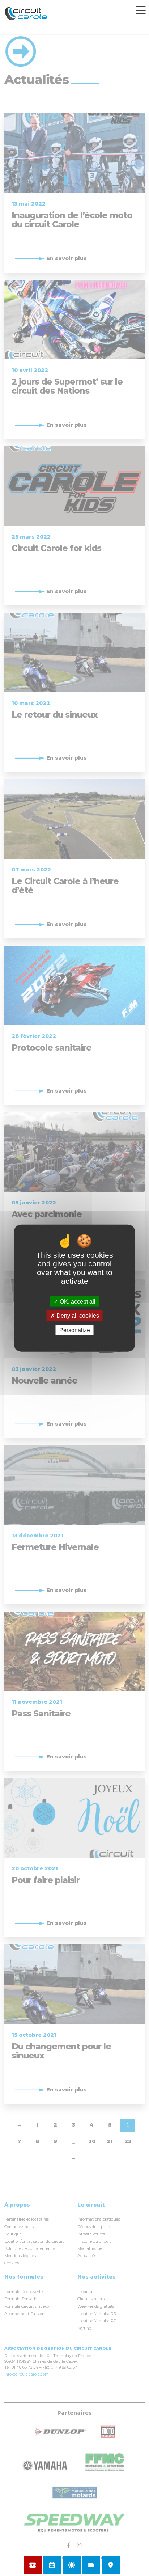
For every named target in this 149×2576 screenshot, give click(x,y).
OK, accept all (77, 1302)
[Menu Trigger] (141, 10)
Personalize (75, 1330)
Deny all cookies (77, 1316)
